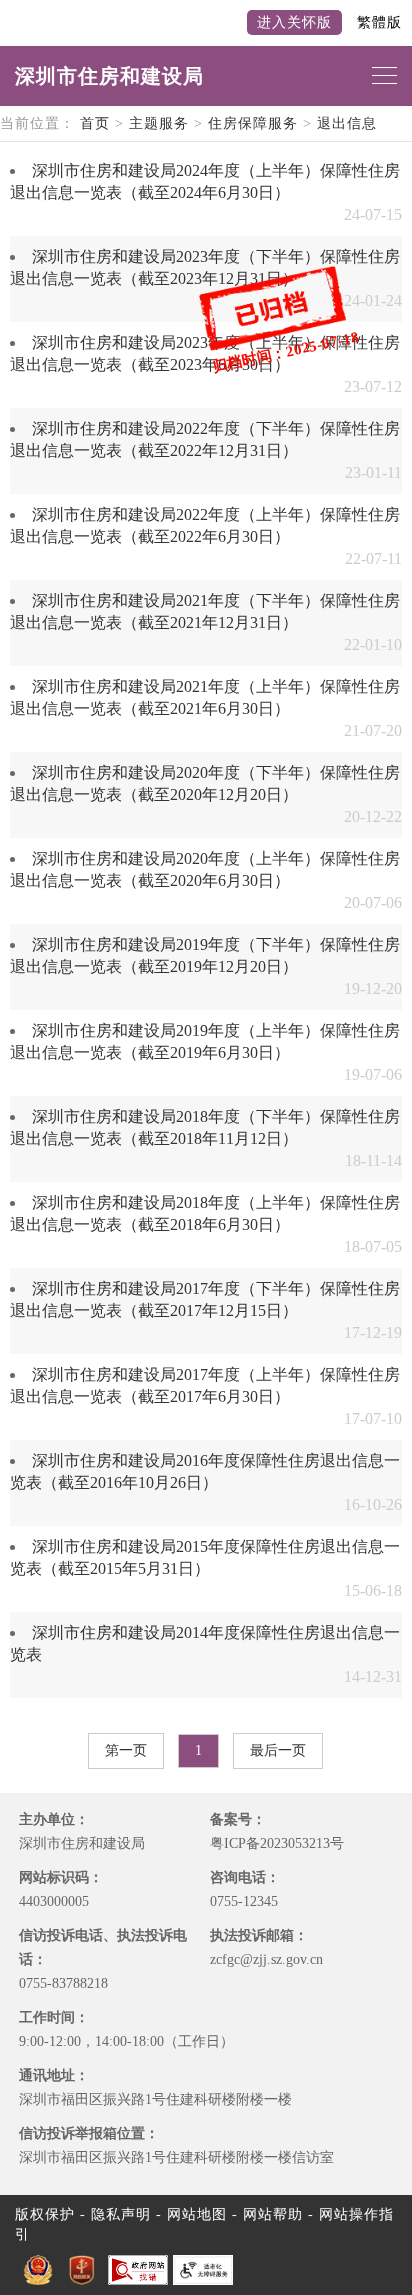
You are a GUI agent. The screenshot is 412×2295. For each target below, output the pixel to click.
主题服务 (159, 123)
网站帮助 (273, 2214)
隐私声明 (121, 2214)
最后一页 (278, 1750)
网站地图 (197, 2214)
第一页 (126, 1750)
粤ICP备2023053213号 (277, 1843)
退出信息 (347, 123)
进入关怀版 (294, 22)
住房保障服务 (253, 123)
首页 (95, 123)
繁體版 (379, 22)
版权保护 (45, 2214)
